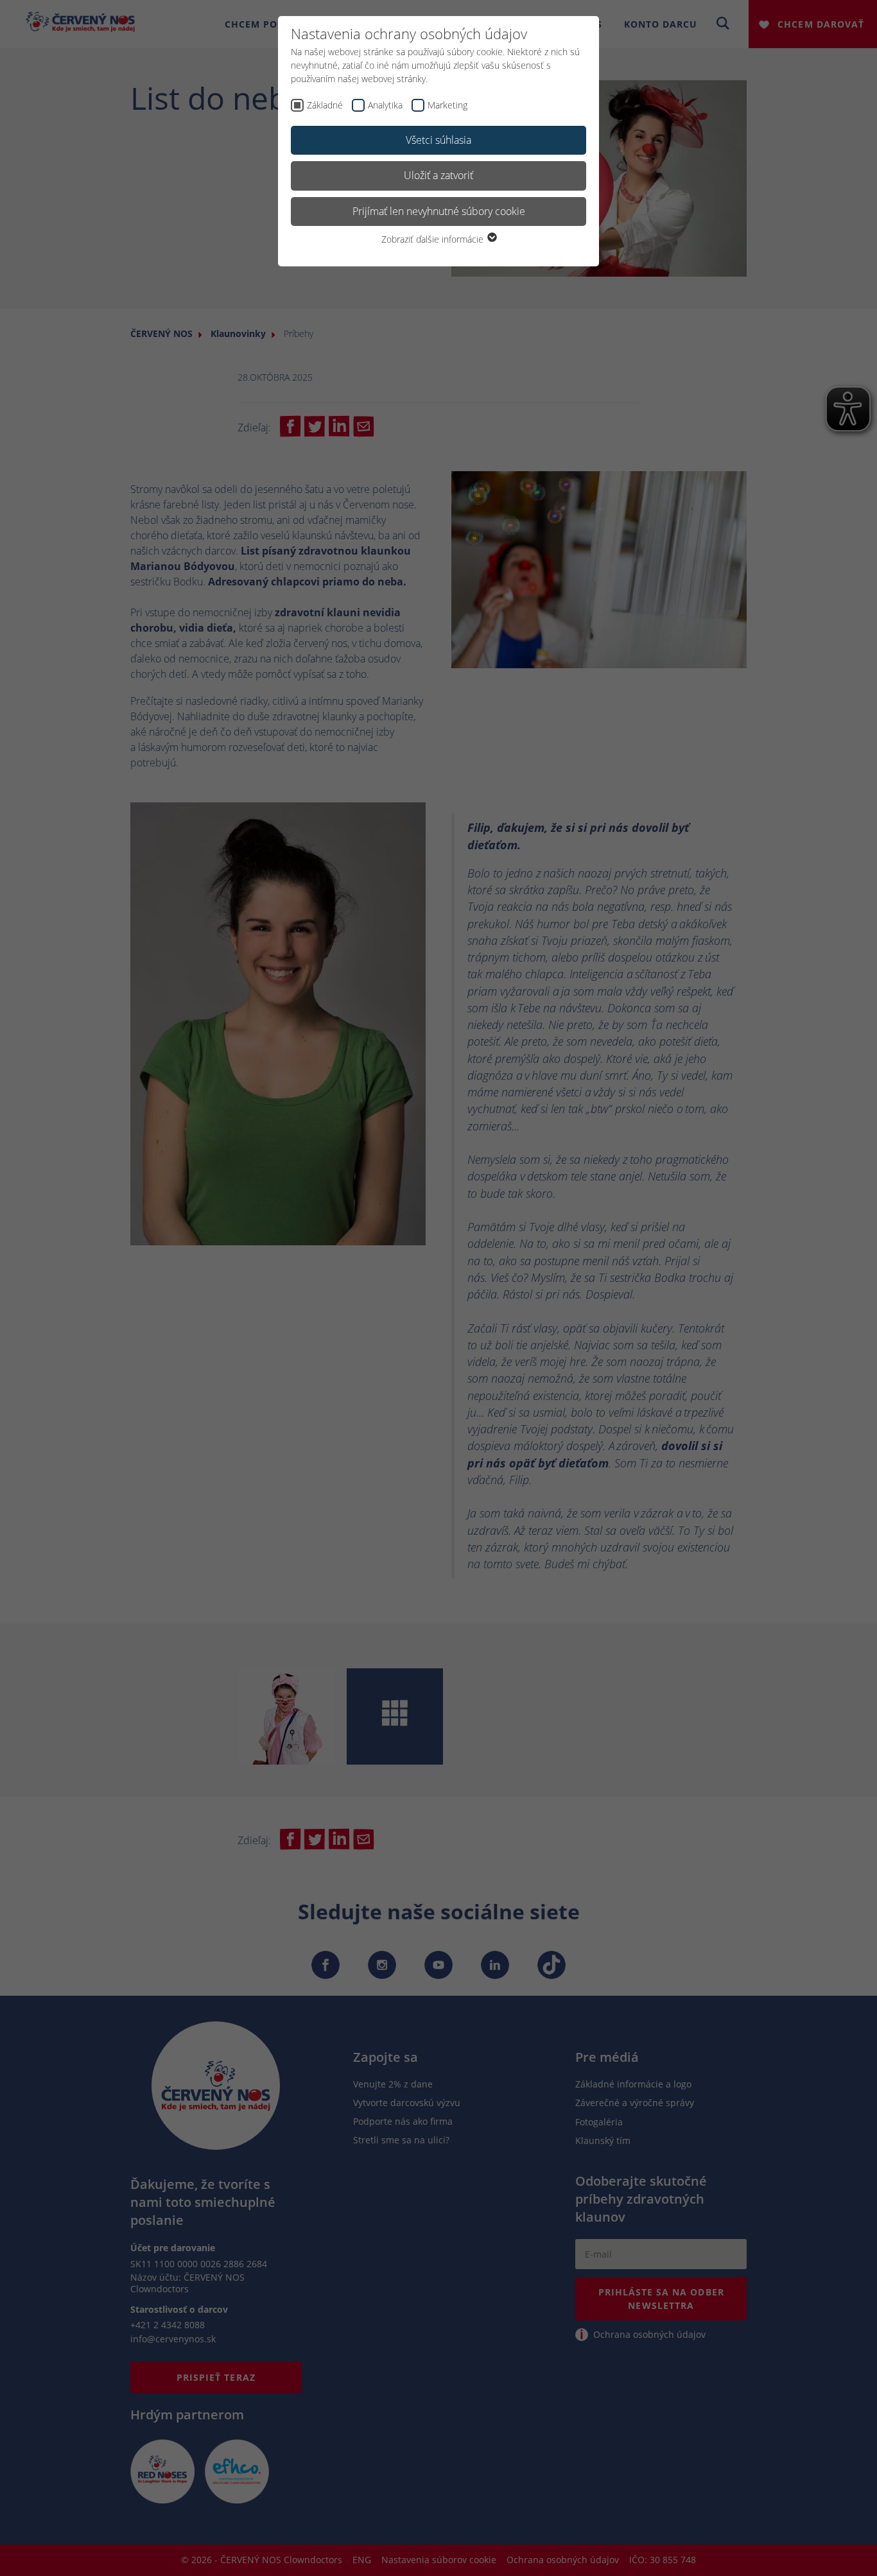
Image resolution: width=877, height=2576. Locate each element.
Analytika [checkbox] (385, 105)
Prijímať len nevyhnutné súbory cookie (439, 211)
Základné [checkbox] (325, 105)
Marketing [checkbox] (447, 105)
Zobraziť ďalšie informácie (434, 239)
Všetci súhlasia (438, 140)
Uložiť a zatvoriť (438, 175)
